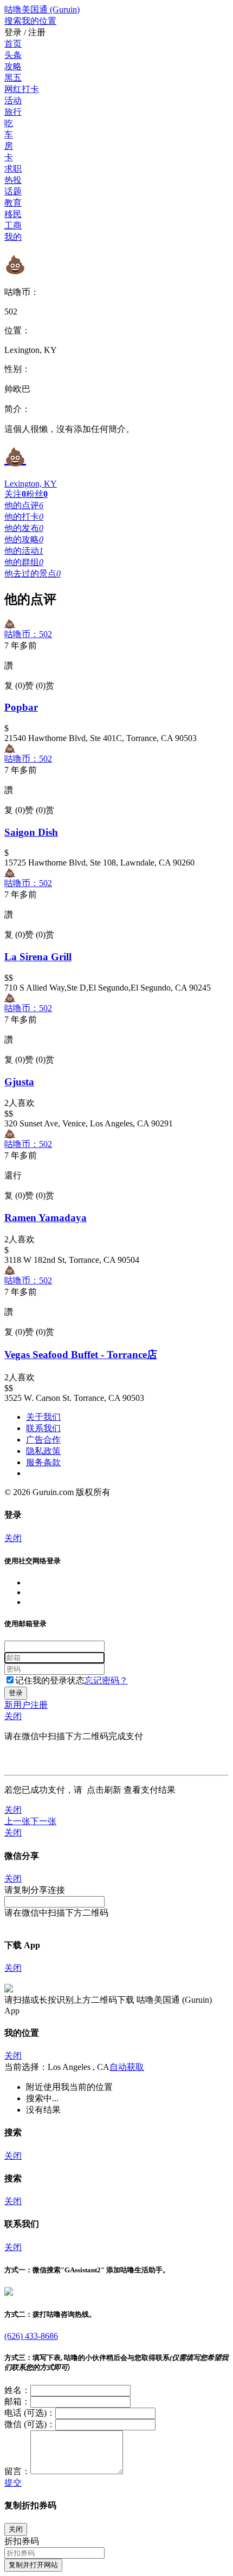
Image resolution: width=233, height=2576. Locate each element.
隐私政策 (43, 1451)
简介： (17, 409)
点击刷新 (104, 1790)
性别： (17, 369)
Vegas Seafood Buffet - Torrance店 (81, 1355)
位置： (17, 330)
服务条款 (43, 1462)
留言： (17, 2471)
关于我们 (43, 1417)
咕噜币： (22, 292)
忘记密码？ (106, 1680)
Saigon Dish (31, 832)
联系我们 (43, 1428)
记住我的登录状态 (50, 1680)
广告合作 (43, 1440)
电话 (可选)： (30, 2413)
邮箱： (17, 2401)
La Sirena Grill (38, 957)
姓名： (17, 2390)
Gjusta (19, 1082)
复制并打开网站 (33, 2565)
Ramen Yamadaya (46, 1218)
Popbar (21, 707)
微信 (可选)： (30, 2424)
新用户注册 (26, 1705)
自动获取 (127, 2067)
